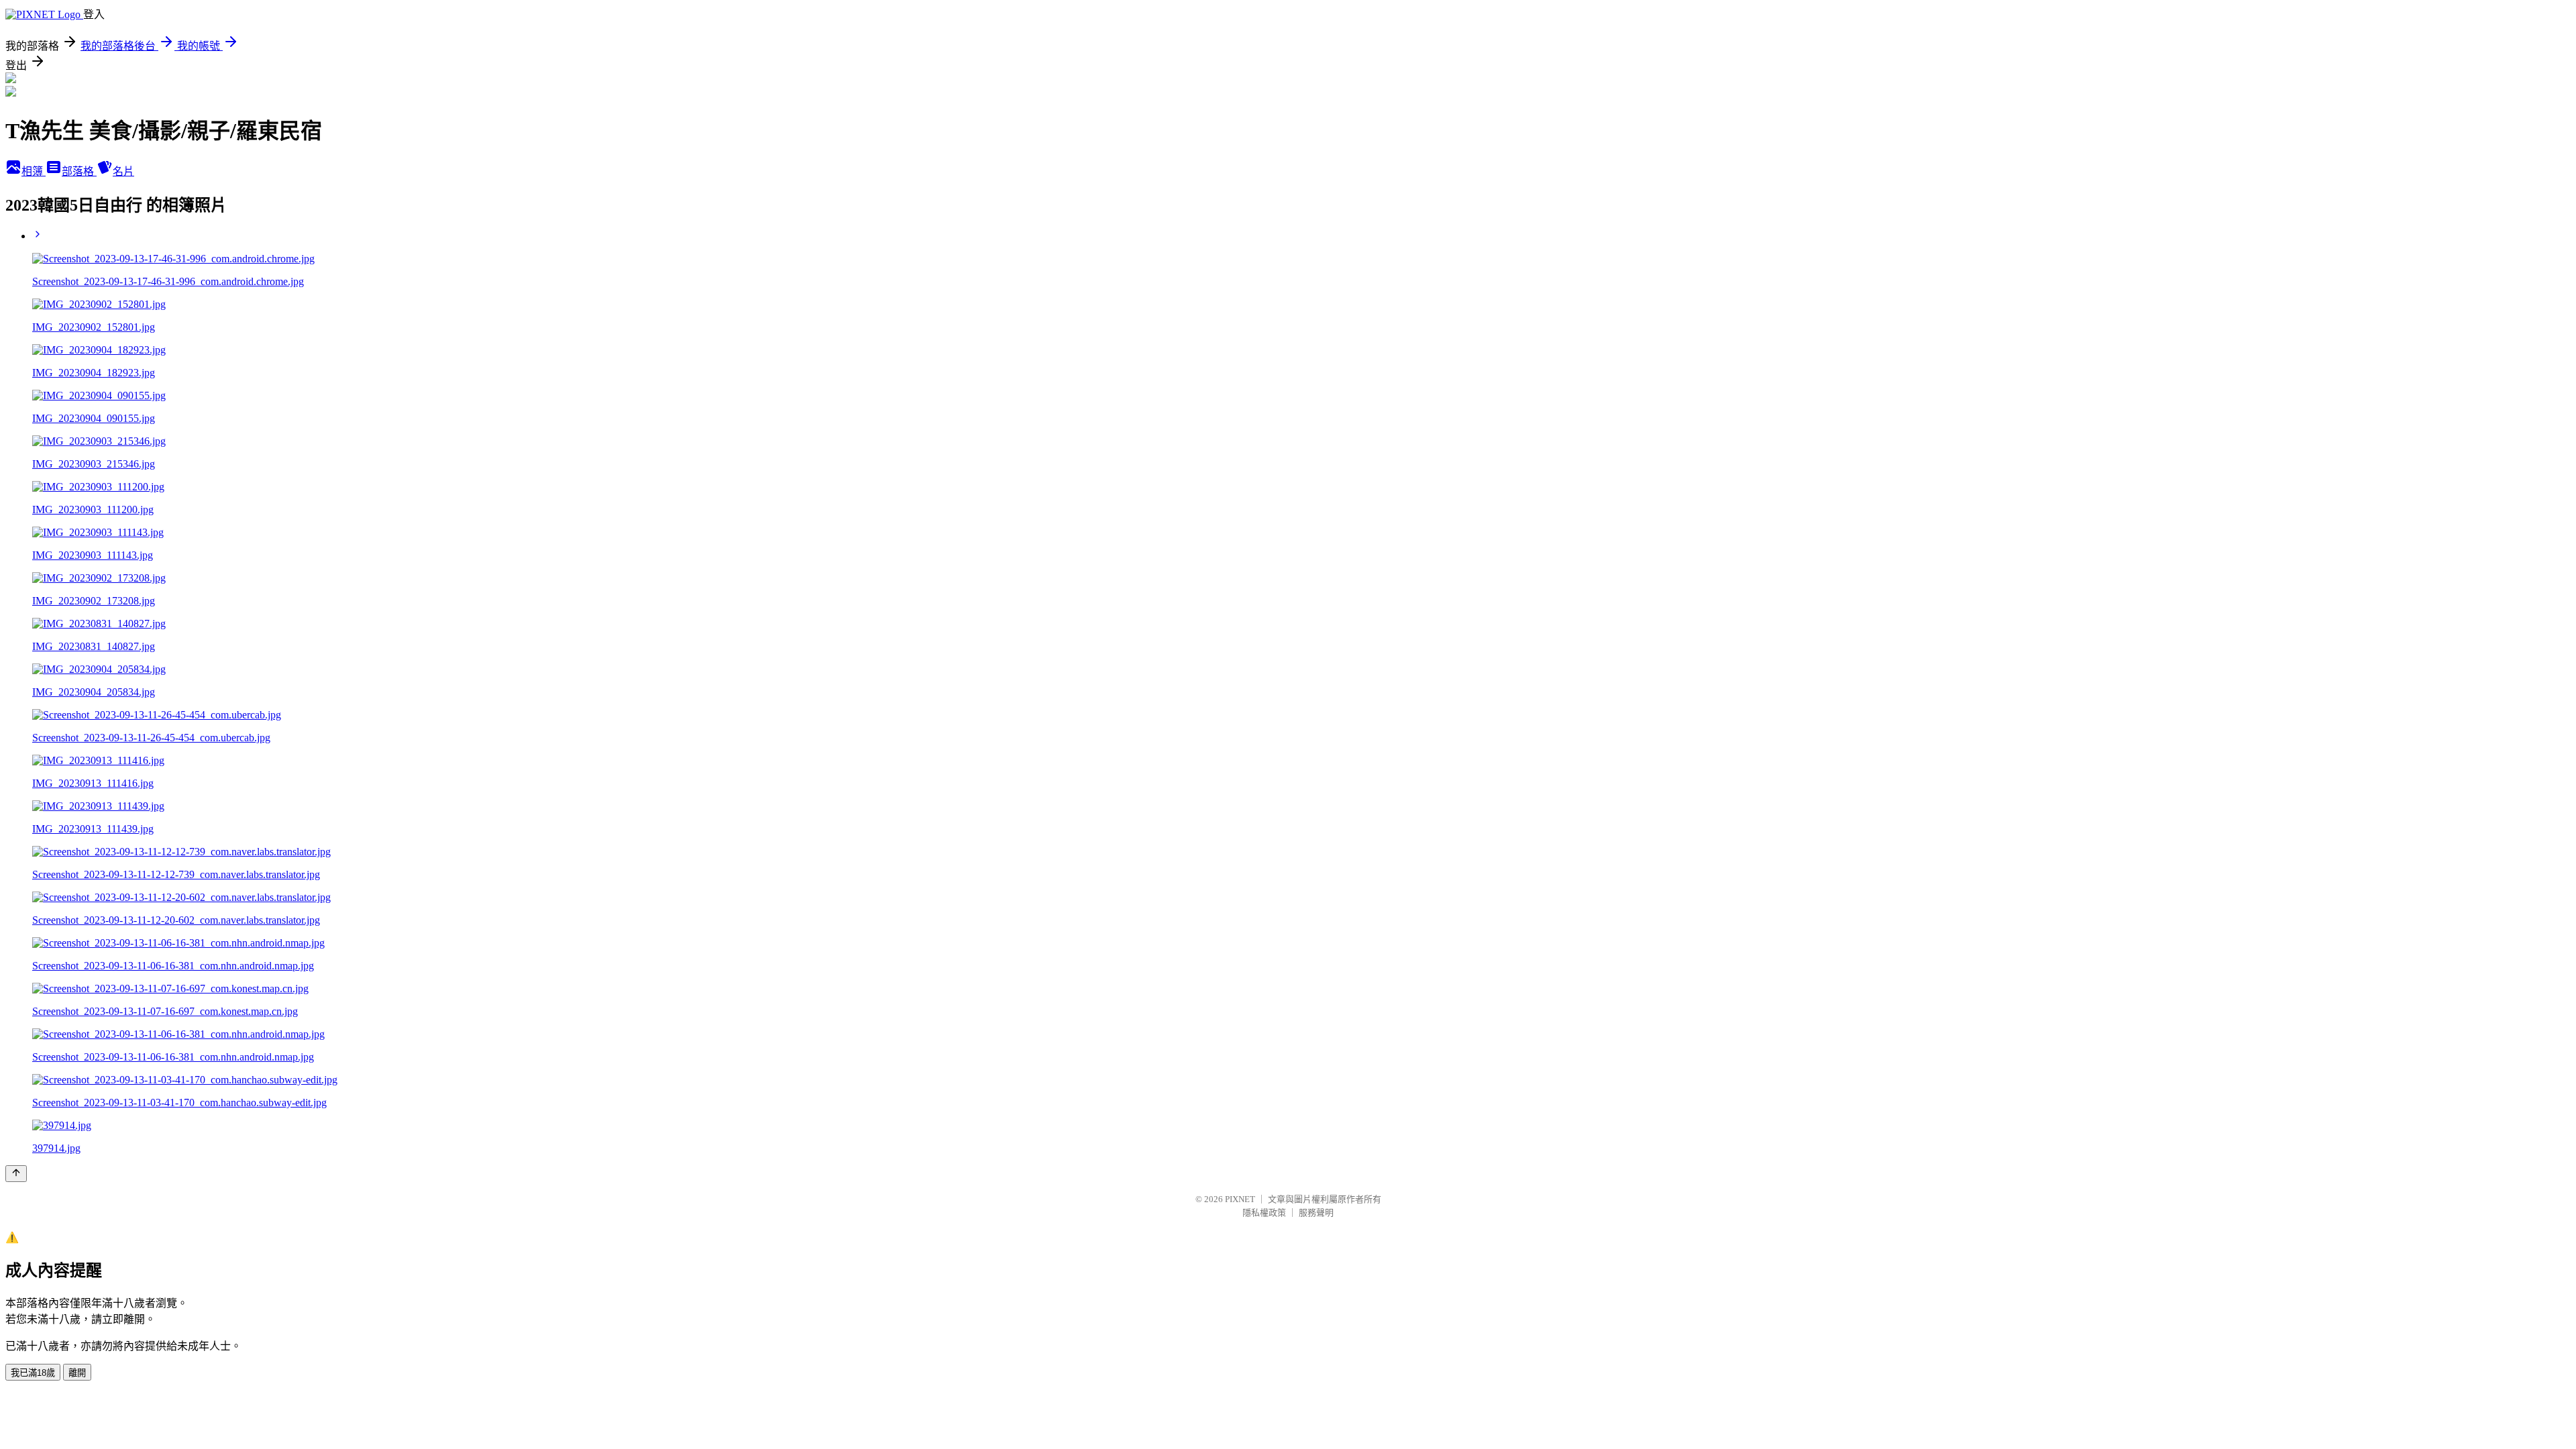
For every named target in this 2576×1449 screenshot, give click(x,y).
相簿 (34, 171)
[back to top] (16, 1174)
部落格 (79, 171)
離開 (77, 1373)
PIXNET (1240, 1199)
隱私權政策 (1264, 1213)
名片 (123, 171)
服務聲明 (1316, 1213)
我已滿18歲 (33, 1373)
